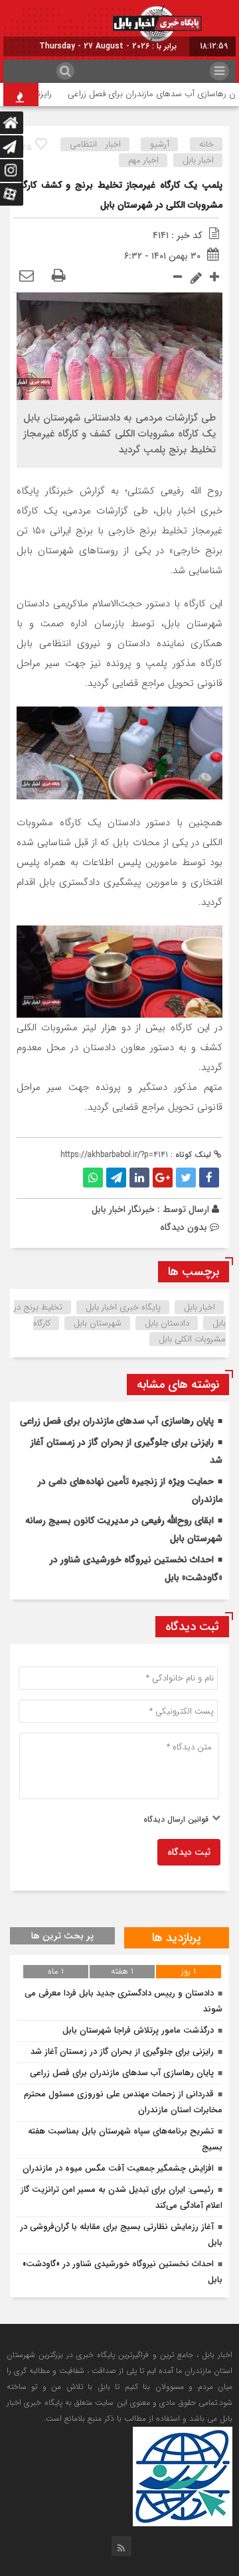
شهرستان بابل (98, 1323)
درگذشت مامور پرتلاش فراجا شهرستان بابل (138, 2030)
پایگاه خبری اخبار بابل (123, 1307)
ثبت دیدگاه (189, 1852)
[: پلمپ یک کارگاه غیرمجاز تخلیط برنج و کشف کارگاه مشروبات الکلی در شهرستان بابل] (27, 277)
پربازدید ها (177, 1938)
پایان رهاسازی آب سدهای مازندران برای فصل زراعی (117, 1421)
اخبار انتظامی (95, 144)
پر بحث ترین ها (62, 1936)
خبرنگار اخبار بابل (123, 1209)
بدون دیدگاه (184, 1227)
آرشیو (160, 144)
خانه (206, 144)
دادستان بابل (167, 1323)
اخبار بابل (198, 160)
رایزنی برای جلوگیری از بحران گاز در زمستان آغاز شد (122, 2052)
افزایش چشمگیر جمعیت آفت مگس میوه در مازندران (118, 2168)
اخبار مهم (143, 160)
